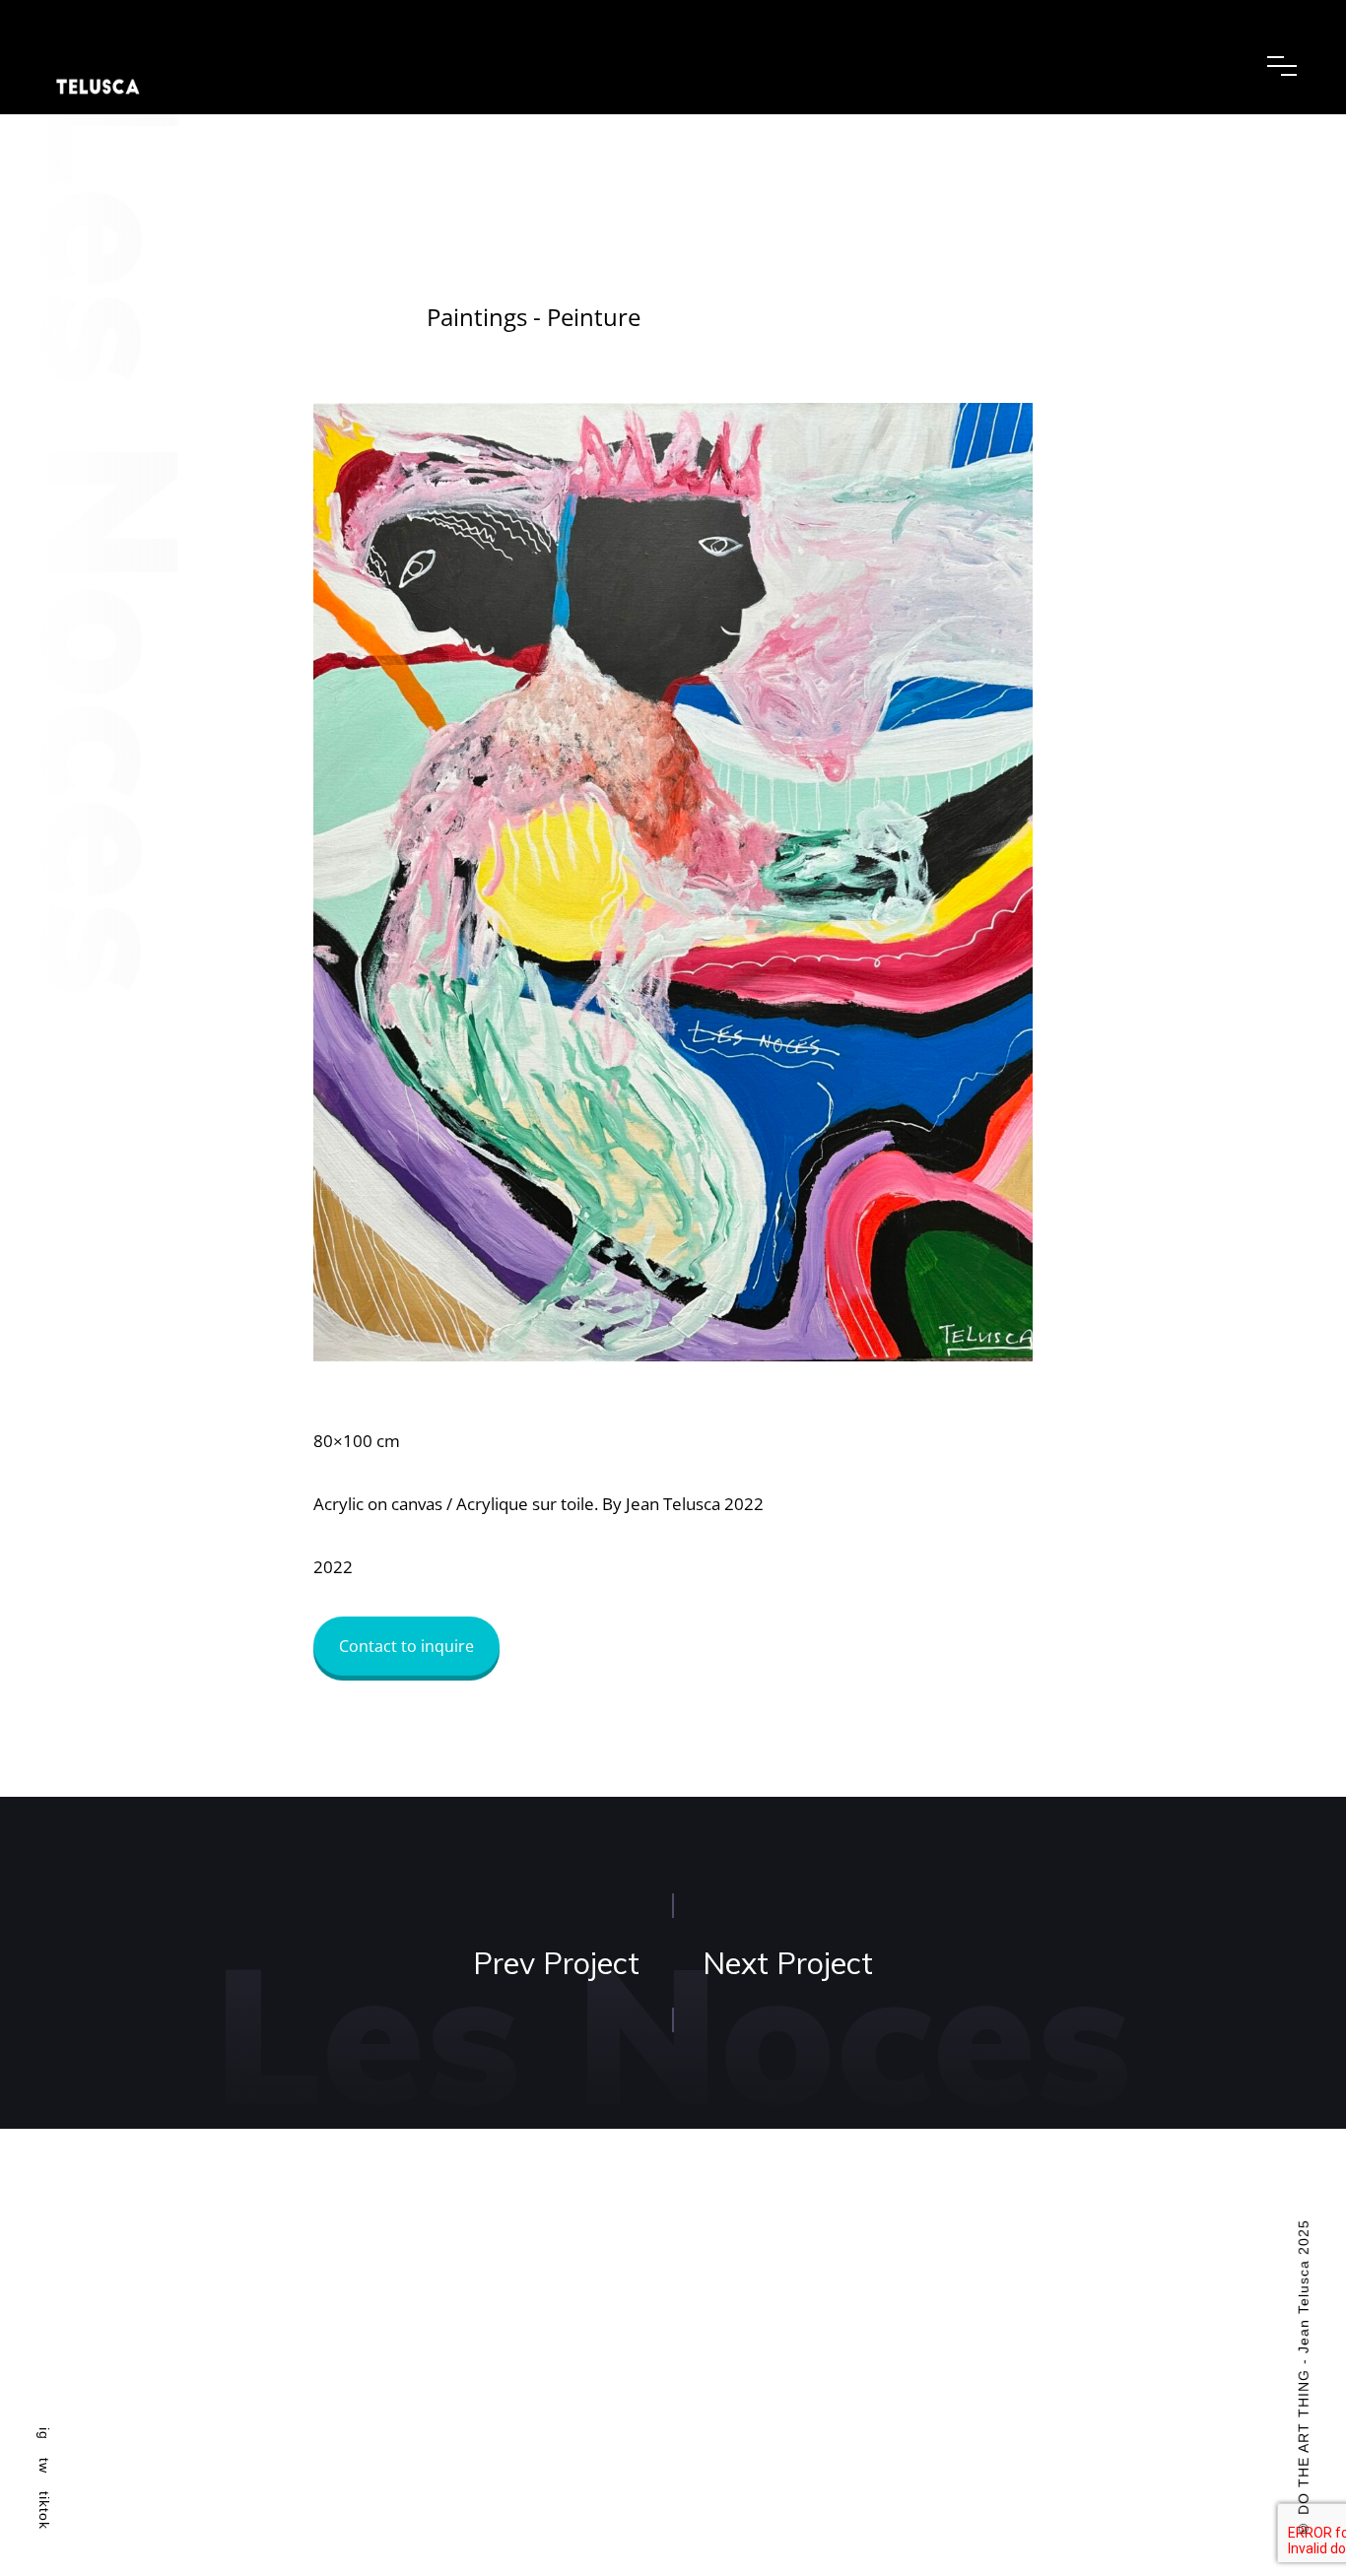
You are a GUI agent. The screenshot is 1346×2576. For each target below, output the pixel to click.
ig (44, 2434)
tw (44, 2466)
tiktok (44, 2510)
